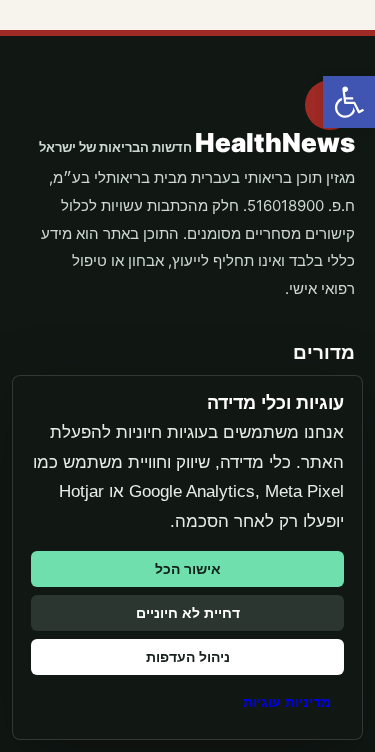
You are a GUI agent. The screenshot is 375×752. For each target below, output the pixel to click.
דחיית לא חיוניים (188, 613)
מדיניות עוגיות (287, 702)
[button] (349, 102)
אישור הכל (188, 569)
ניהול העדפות (188, 657)
